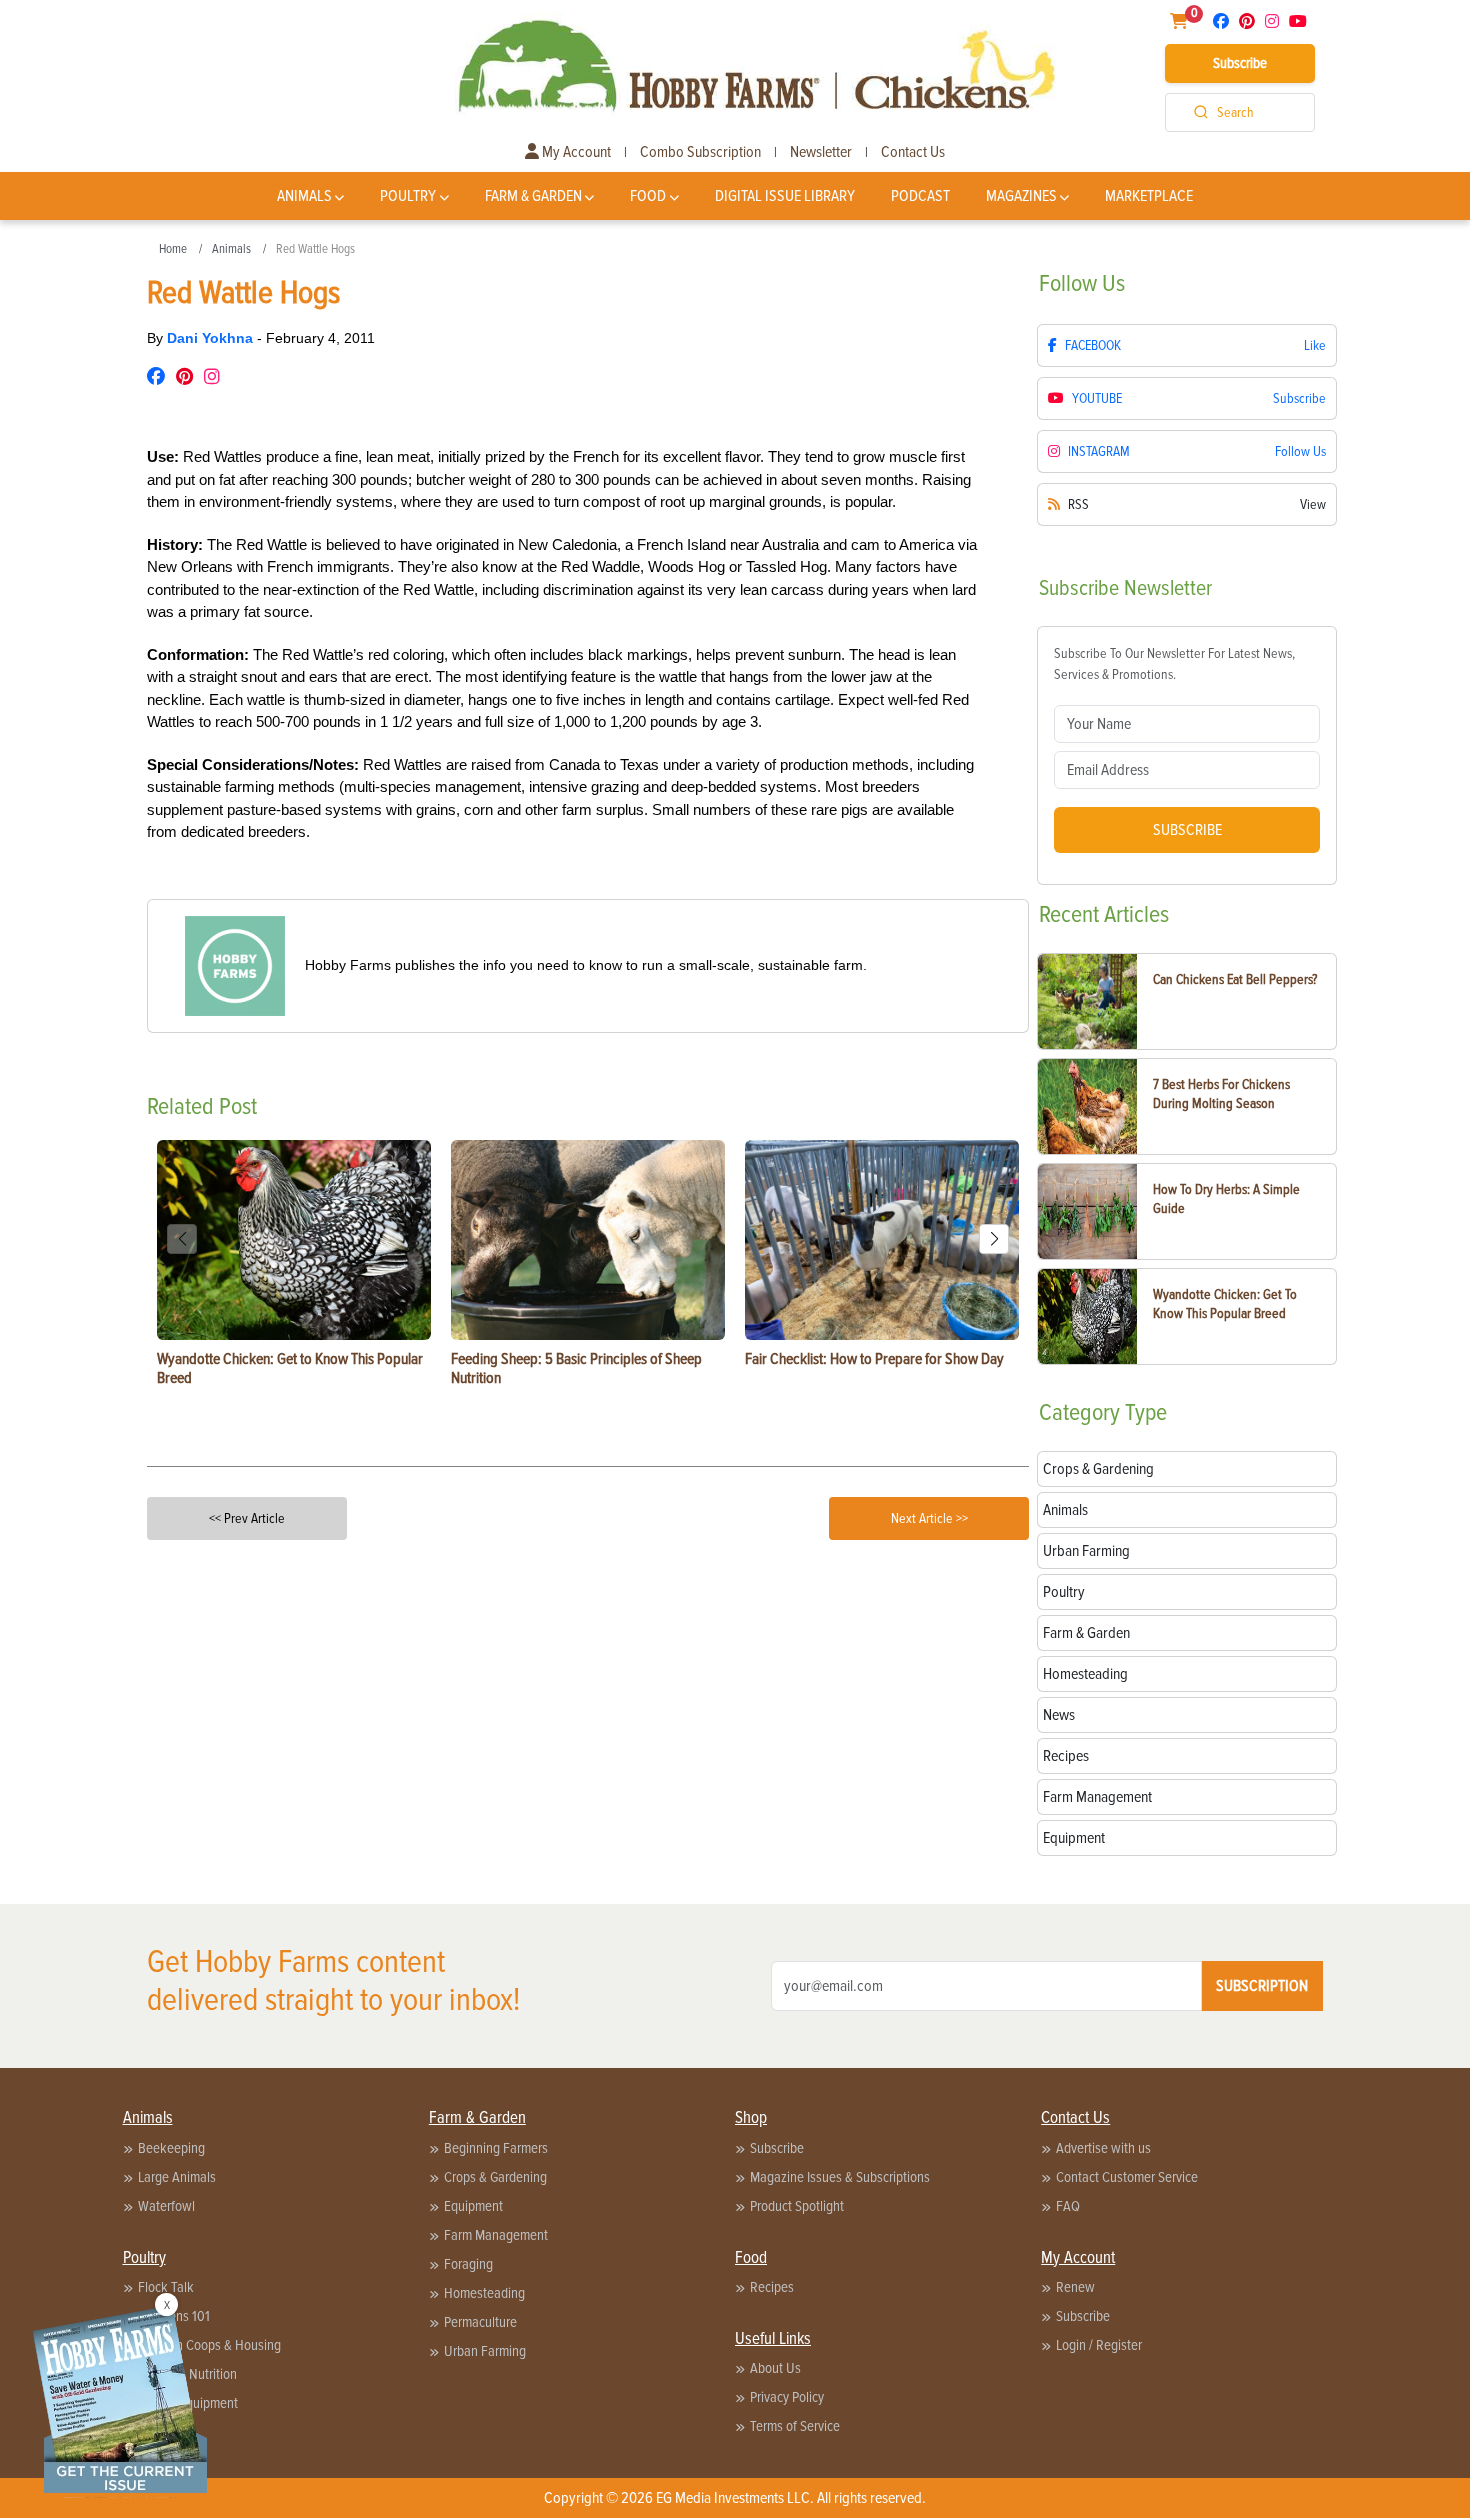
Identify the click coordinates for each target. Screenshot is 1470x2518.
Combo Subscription (700, 152)
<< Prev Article (247, 1518)
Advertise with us (1103, 2148)
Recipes (772, 2287)
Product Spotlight (797, 2206)
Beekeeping (171, 2148)
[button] (994, 1239)
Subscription (1262, 1986)
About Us (775, 2368)
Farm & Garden (533, 196)
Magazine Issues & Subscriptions (840, 2177)
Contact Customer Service (1127, 2177)
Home (173, 249)
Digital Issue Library (785, 196)
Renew (1075, 2287)
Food (648, 196)
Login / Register (1099, 2345)
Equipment (473, 2206)
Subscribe (1240, 63)
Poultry (408, 196)
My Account (575, 152)
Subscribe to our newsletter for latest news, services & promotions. (1174, 664)
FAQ (1068, 2206)
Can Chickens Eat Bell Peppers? (1235, 979)
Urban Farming (485, 2351)
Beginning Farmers (496, 2148)
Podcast (920, 196)
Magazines (1021, 196)
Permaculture (480, 2322)
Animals (304, 196)
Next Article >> (929, 1518)
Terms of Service (795, 2426)
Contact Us (913, 152)
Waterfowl (166, 2206)
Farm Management (496, 2235)
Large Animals (177, 2177)
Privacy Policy (787, 2397)
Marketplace (1149, 196)
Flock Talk (166, 2287)
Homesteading (484, 2293)
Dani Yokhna (212, 338)
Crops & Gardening (495, 2177)
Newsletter (821, 152)
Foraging (468, 2264)
